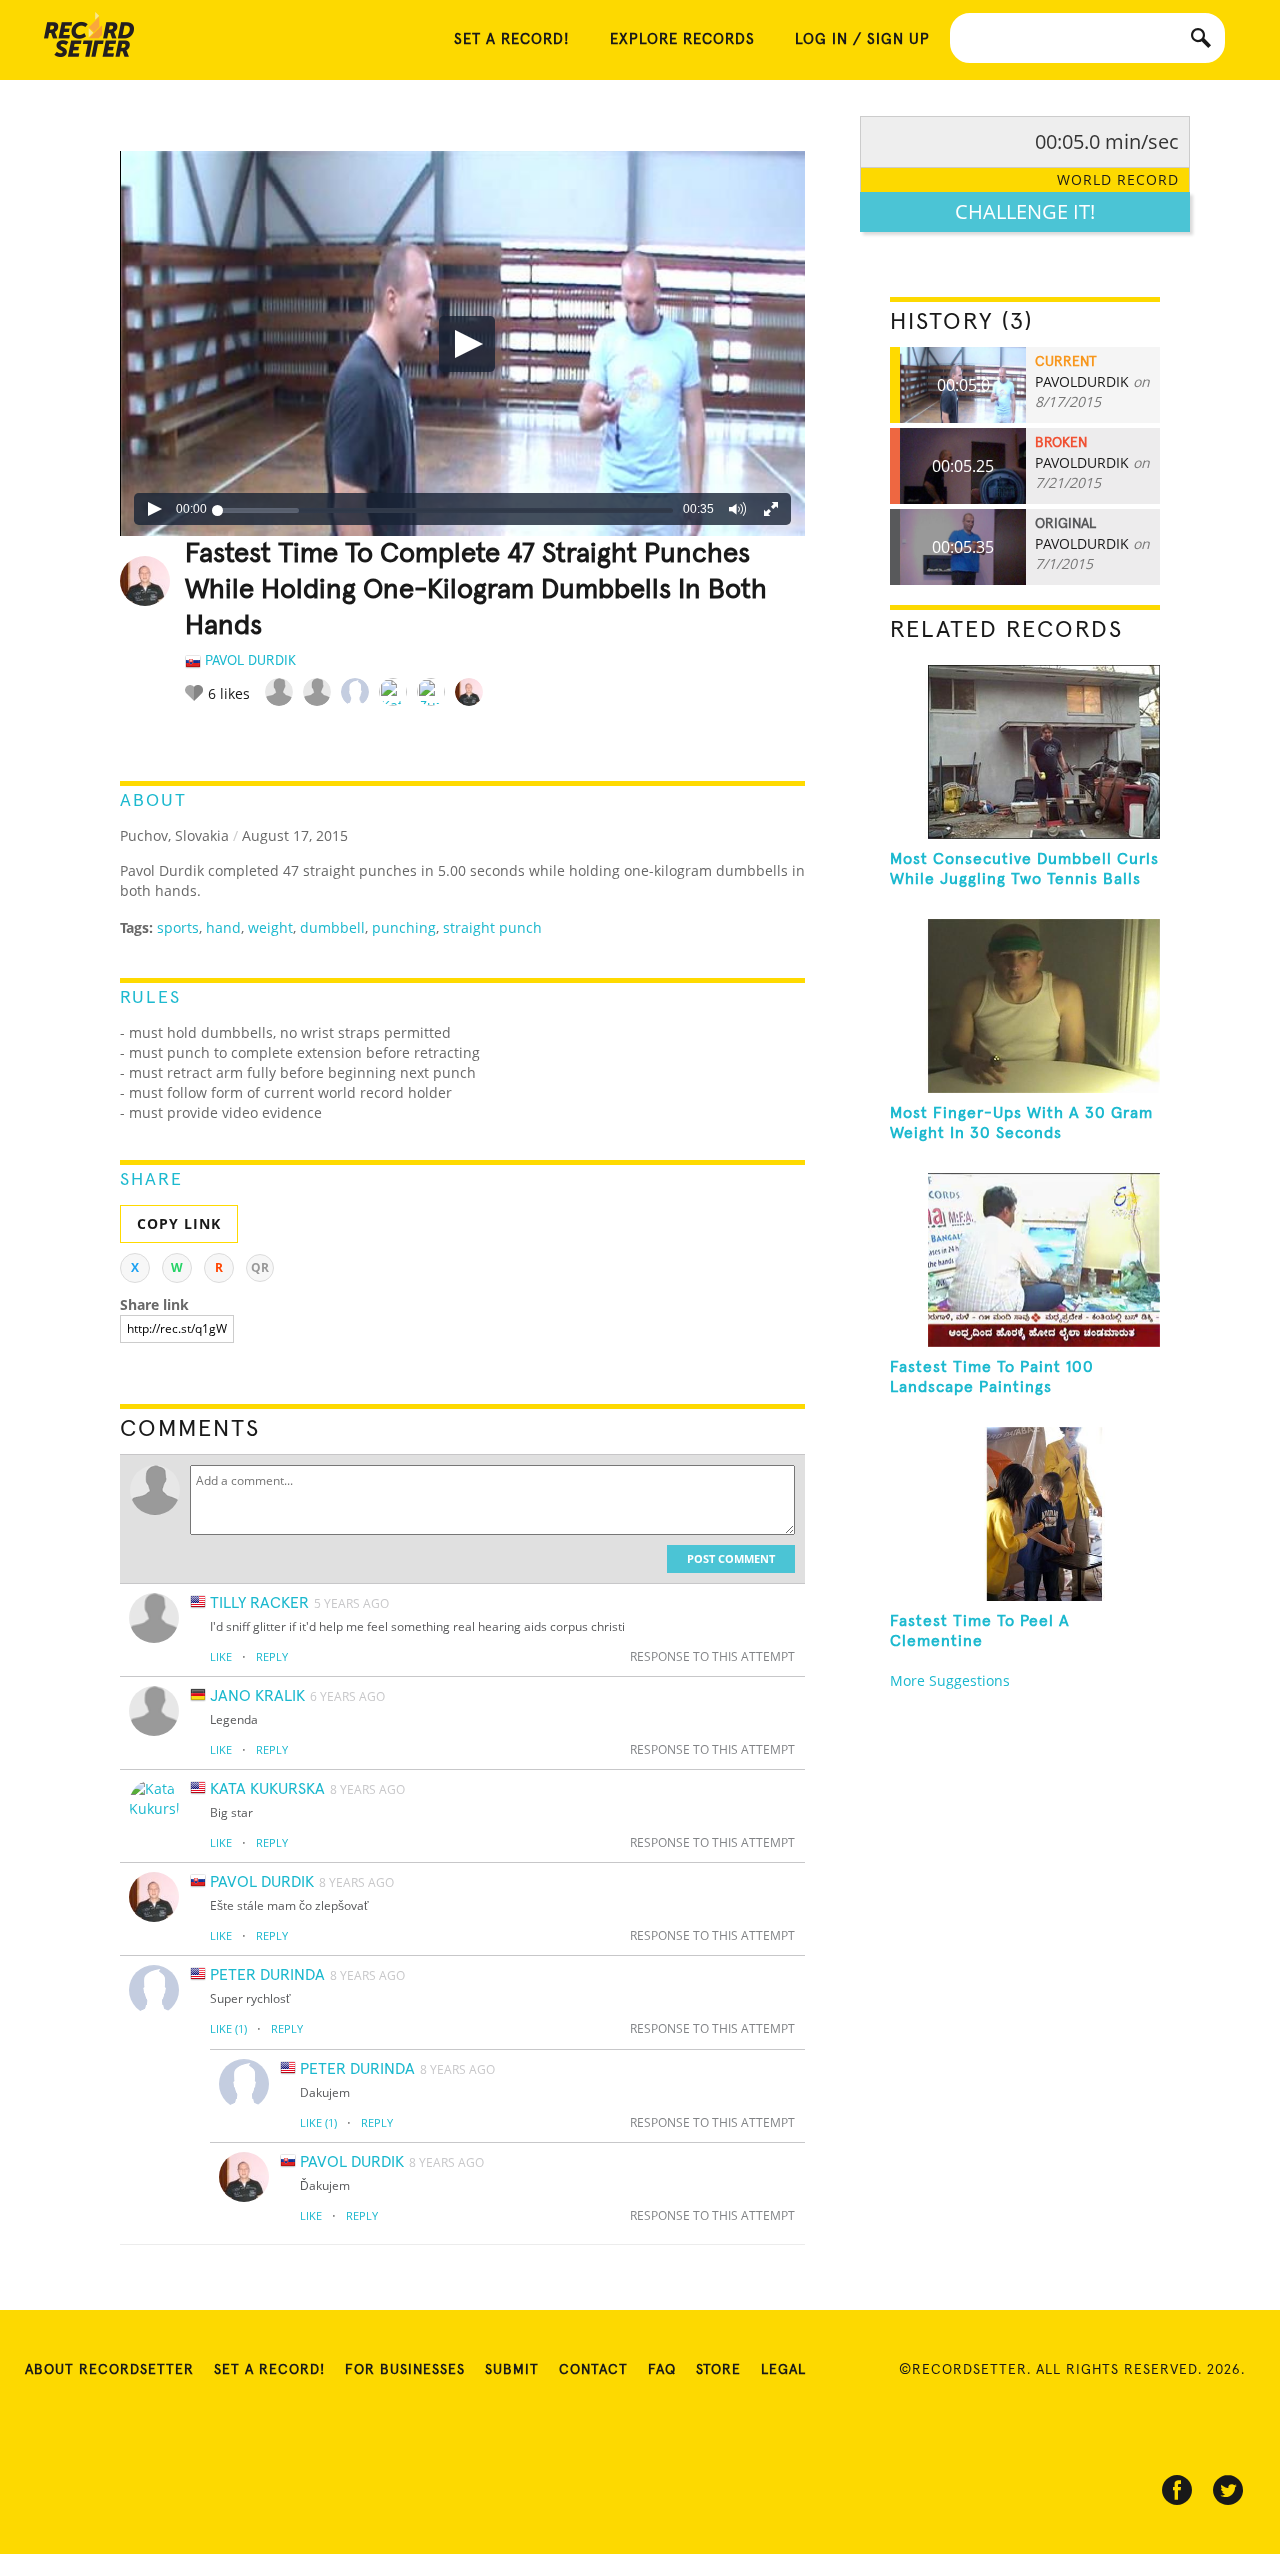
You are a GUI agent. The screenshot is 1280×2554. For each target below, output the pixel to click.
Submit (512, 2370)
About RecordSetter (109, 2370)
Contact (593, 2370)
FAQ (662, 2370)
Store (718, 2370)
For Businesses (405, 2370)
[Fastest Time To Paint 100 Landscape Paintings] (1025, 1260)
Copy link (179, 1223)
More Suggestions (950, 1680)
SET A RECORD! (512, 39)
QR (260, 1267)
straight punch (492, 927)
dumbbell (332, 927)
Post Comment (731, 1558)
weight (270, 927)
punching (404, 927)
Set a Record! (269, 2370)
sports (178, 927)
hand (223, 927)
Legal (783, 2370)
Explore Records (682, 39)
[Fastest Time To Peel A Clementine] (1025, 1514)
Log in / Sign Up (862, 39)
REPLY (272, 1656)
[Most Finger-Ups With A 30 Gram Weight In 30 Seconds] (1025, 1006)
